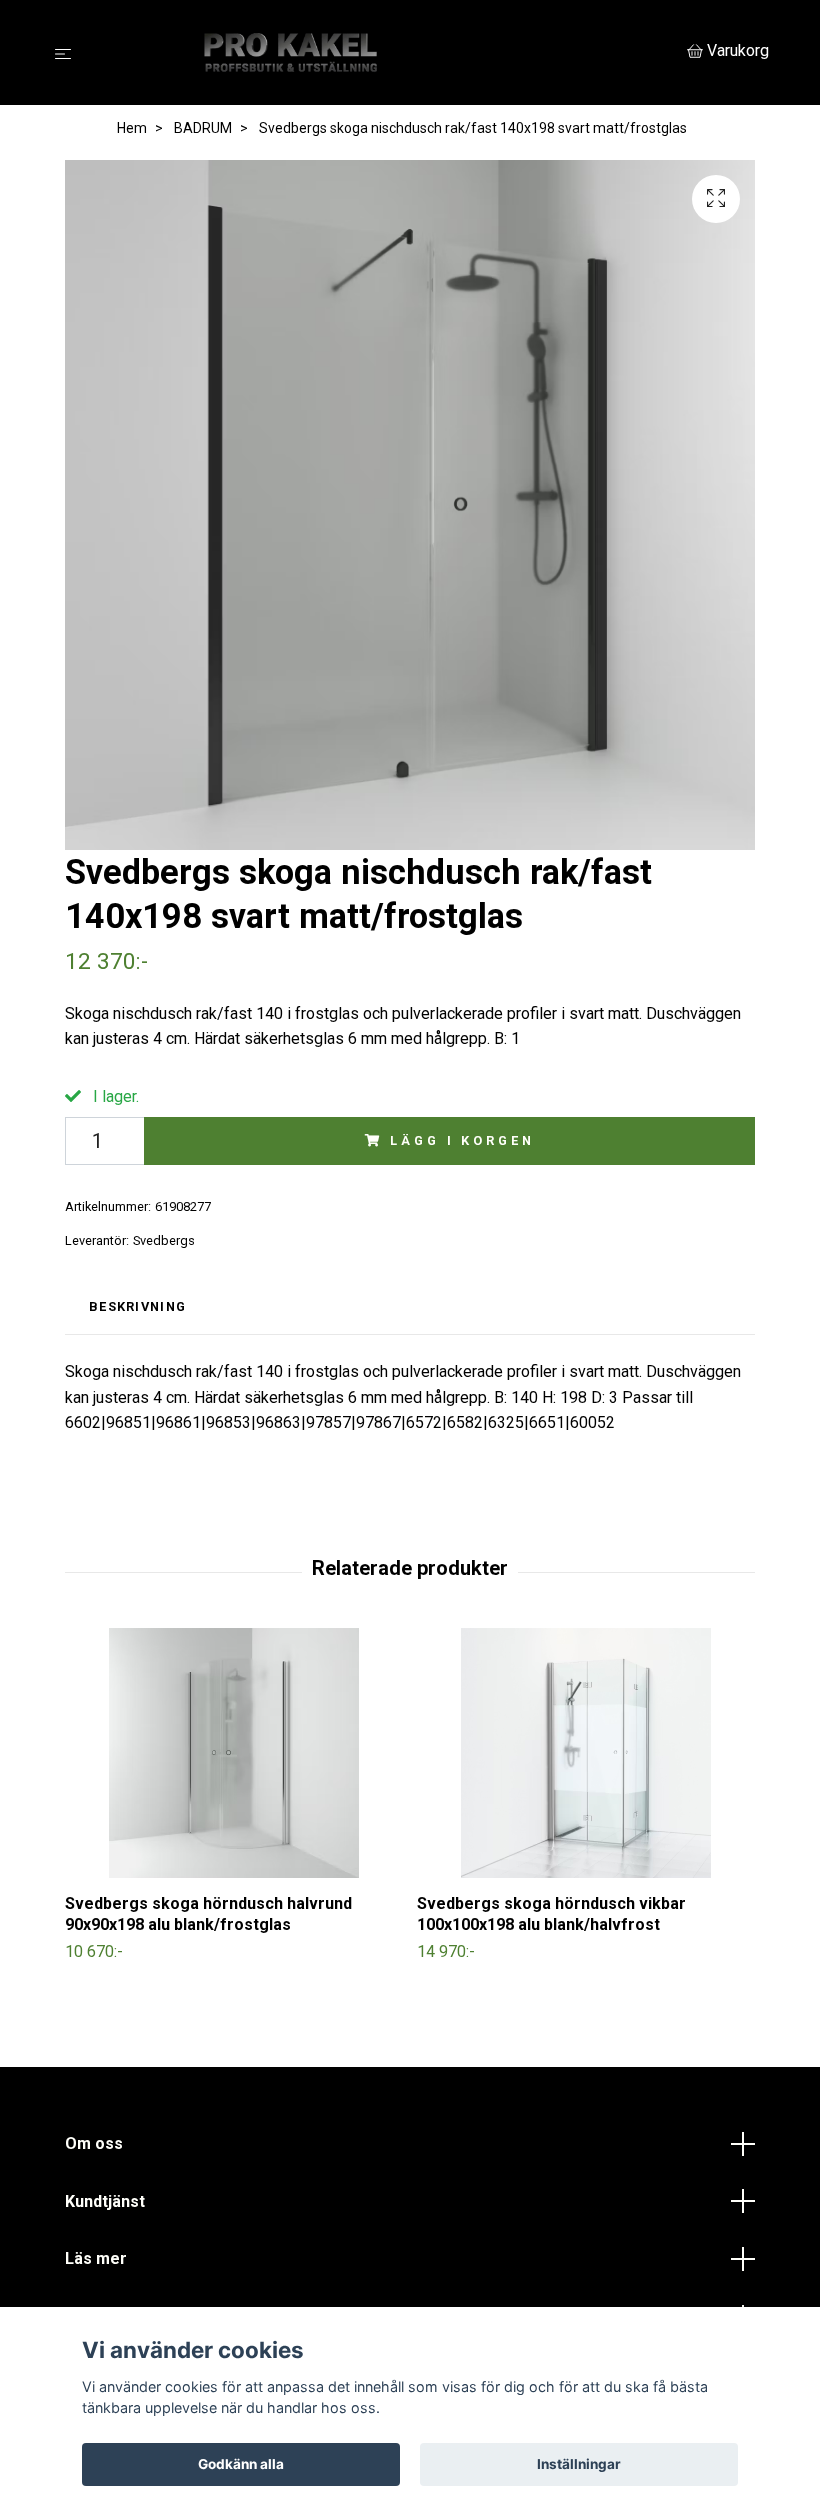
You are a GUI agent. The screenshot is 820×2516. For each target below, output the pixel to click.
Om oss (94, 2143)
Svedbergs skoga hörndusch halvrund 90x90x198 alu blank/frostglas (208, 1914)
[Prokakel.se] (383, 52)
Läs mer (96, 2258)
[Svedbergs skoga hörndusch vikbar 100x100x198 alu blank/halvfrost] (585, 1753)
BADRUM (203, 128)
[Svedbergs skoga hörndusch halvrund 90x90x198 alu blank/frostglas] (233, 1753)
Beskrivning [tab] (137, 1306)
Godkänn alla (241, 2464)
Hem (132, 128)
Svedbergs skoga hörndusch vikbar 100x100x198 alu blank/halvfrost (551, 1914)
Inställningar (579, 2464)
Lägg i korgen (462, 1140)
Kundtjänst (105, 2201)
